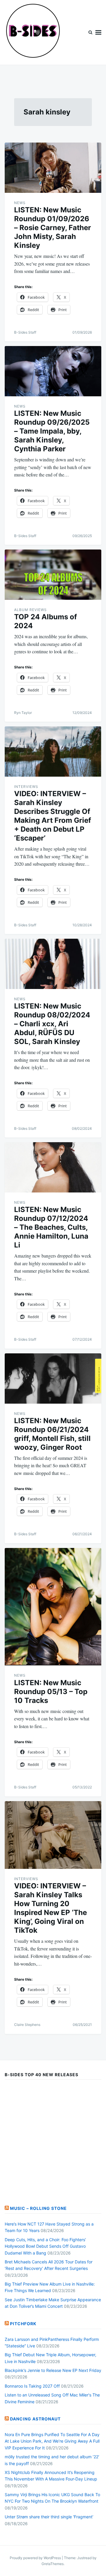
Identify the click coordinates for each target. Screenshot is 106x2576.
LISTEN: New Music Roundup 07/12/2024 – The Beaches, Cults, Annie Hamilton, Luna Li (51, 1227)
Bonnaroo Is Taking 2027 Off (32, 2386)
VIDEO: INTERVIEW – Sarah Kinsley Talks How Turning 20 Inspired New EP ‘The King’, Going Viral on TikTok (50, 1908)
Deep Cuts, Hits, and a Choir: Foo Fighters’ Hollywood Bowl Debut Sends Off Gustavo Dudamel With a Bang (45, 2246)
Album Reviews (30, 610)
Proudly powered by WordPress (36, 2558)
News (20, 203)
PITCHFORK (23, 2324)
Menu (98, 32)
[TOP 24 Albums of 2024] (53, 575)
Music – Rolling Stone (38, 2208)
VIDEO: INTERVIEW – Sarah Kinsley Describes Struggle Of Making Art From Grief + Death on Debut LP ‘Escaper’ (53, 816)
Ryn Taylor (23, 713)
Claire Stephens (27, 2025)
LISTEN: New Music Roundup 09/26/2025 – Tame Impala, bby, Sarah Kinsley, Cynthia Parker (52, 431)
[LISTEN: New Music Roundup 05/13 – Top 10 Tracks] (53, 1607)
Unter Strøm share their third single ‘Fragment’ (49, 2517)
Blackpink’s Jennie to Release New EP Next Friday (53, 2370)
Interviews (26, 787)
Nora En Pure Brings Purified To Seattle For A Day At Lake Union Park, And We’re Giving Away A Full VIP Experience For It (52, 2441)
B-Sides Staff (25, 332)
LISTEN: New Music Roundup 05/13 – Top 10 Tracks (51, 1692)
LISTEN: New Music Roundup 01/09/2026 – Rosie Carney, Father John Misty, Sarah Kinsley (53, 228)
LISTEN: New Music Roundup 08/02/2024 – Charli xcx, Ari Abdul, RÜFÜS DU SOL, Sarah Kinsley (52, 1024)
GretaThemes (53, 2564)
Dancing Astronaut (35, 2419)
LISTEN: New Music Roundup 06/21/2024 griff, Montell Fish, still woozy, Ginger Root (52, 1434)
